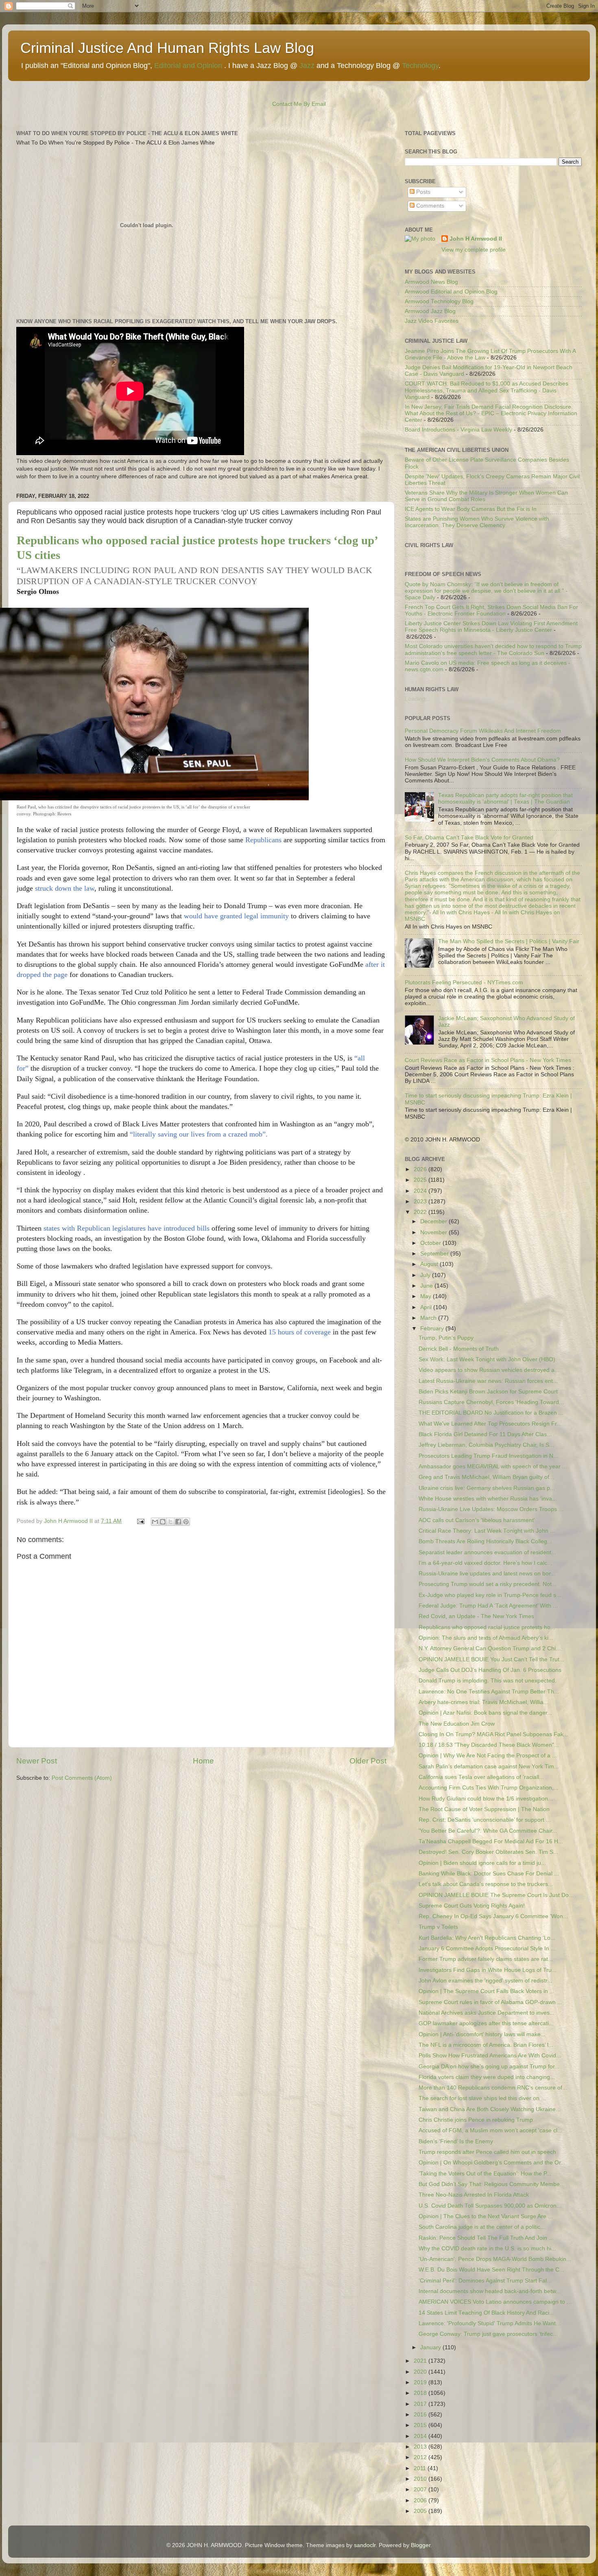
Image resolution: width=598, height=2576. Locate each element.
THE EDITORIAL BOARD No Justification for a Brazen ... (491, 1413)
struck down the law (65, 888)
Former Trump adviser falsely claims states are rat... (486, 1959)
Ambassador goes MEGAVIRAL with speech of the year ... (493, 1467)
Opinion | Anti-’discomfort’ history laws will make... (482, 2034)
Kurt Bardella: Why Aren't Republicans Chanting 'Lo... (487, 1938)
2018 (421, 2393)
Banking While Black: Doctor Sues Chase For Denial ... (489, 1874)
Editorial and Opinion (188, 66)
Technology (420, 66)
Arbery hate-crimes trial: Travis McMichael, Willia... (483, 1702)
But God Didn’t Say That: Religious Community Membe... (492, 2184)
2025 (421, 1180)
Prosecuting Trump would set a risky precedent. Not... (488, 1584)
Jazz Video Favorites (432, 321)
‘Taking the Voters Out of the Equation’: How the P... (485, 2174)
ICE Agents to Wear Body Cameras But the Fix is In (471, 509)
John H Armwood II (476, 239)
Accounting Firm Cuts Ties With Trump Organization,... (489, 1788)
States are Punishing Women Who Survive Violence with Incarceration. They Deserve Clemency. (477, 522)
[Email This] (155, 1522)
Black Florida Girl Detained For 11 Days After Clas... (485, 1434)
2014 (421, 2436)
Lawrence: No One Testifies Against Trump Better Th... (489, 1692)
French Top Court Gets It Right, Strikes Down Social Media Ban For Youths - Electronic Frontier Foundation (491, 610)
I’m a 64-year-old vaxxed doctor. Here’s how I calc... (485, 1563)
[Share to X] (170, 1522)
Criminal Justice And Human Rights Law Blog (167, 48)
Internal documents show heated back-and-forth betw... (490, 2291)
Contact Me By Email (299, 104)
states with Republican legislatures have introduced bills (125, 1228)
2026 (421, 1169)
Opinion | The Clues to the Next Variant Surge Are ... (486, 2216)
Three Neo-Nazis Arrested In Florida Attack (474, 2195)
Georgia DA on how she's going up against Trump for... (489, 2067)
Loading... (418, 555)
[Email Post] (140, 1521)
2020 (421, 2372)
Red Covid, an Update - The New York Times (476, 1616)
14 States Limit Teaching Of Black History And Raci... (486, 2313)
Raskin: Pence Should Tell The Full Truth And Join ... (486, 2238)
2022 (421, 1212)
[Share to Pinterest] (186, 1522)
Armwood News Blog (431, 282)
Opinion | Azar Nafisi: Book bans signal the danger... (485, 1713)
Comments (429, 206)
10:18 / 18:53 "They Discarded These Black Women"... (489, 1745)
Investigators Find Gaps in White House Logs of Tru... (488, 1970)
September (435, 1254)
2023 (421, 1201)
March (429, 1318)
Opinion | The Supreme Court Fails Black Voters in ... (487, 1991)
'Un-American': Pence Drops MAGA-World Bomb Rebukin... (495, 2259)
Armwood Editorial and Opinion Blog (451, 292)
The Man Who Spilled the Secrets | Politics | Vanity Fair (509, 941)
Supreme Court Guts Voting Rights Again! (472, 1906)
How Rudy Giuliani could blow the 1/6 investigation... (486, 1799)
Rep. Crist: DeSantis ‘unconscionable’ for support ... (485, 1820)
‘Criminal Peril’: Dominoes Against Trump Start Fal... (485, 2281)
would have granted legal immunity (236, 916)
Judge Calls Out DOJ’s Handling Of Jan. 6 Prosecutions (490, 1670)
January (431, 2347)
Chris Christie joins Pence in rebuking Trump (476, 2120)
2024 (421, 1191)
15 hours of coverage (300, 1332)
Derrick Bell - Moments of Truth (459, 1349)
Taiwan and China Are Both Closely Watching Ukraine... (490, 2109)
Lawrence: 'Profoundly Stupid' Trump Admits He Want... (490, 2323)
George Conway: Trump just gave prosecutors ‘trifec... (488, 2334)
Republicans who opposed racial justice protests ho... (487, 1627)
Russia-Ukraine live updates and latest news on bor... (487, 1574)
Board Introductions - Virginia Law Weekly (458, 430)
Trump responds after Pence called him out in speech (487, 2152)
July (426, 1275)
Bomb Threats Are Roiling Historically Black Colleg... (485, 1541)
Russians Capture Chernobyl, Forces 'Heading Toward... (491, 1402)
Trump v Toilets (438, 1927)
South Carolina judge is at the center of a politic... (482, 2227)
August (430, 1264)
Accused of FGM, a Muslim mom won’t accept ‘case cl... (490, 2130)
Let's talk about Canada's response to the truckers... (486, 1884)
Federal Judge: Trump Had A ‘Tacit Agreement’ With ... (488, 1606)
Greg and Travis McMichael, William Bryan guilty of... (486, 1477)
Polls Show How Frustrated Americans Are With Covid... (490, 2056)
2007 (421, 2489)
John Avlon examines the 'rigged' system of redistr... (485, 1981)
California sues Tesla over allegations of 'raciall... (481, 1777)
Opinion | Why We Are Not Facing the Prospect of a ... (488, 1756)
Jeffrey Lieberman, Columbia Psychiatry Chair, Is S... (486, 1445)
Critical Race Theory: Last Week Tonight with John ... (487, 1531)
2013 (421, 2447)
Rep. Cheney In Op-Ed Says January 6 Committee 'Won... (493, 1916)
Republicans (263, 840)
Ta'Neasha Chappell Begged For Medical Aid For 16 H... (491, 1841)
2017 (421, 2404)
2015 (421, 2425)
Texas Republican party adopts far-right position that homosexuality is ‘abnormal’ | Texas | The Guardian (505, 798)
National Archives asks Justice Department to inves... (487, 2013)
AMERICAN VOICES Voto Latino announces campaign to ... (495, 2302)
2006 (421, 2500)
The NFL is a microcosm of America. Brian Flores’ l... (486, 2045)
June (427, 1286)
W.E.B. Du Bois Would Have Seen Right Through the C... (491, 2270)
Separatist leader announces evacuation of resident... (487, 1552)
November (434, 1232)
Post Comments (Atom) (82, 1778)
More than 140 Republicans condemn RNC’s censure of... (493, 2088)
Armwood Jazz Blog (430, 311)
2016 (421, 2415)
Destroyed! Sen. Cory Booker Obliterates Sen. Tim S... (488, 1852)
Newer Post (37, 1761)
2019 (421, 2382)
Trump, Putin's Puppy (446, 1338)
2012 (421, 2457)
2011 (421, 2468)
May (427, 1296)
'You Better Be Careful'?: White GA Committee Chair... (488, 1831)
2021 (421, 2361)
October (431, 1243)
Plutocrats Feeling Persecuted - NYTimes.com (464, 982)
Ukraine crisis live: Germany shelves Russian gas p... (487, 1488)
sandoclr (365, 2545)
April (427, 1307)
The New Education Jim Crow (457, 1724)
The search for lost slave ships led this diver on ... (482, 2098)
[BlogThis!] (163, 1522)
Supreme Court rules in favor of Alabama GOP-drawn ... (490, 2002)
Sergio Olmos (38, 591)
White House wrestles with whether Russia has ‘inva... (488, 1499)
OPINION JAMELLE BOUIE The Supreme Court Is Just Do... (496, 1895)
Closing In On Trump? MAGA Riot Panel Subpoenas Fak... (493, 1734)
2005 (421, 2511)
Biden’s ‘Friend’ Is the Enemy (456, 2141)
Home (203, 1761)
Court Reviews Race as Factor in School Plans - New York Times (488, 1060)
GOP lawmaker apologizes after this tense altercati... (486, 2023)
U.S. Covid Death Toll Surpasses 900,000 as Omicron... (490, 2206)
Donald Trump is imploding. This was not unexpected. (488, 1681)
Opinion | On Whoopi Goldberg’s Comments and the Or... (492, 2163)
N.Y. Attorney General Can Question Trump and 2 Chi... (490, 1648)
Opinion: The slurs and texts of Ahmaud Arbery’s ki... (486, 1638)
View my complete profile (474, 250)
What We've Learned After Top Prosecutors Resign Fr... (490, 1424)
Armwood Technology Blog (439, 301)
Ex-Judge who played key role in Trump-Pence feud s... (490, 1595)
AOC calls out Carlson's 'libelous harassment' (477, 1520)
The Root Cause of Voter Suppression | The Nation (484, 1809)
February (433, 1329)
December (434, 1221)
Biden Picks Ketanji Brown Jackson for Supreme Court (488, 1392)
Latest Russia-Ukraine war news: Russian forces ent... (488, 1381)
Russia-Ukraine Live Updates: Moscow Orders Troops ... (491, 1509)
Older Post (368, 1761)
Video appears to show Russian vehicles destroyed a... (489, 1370)
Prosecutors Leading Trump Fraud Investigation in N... (488, 1456)
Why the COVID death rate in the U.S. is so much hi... (487, 2249)
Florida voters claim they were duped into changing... (487, 2077)
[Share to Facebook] (178, 1522)
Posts (422, 192)
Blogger (421, 2545)
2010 (421, 2479)
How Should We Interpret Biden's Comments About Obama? (482, 760)
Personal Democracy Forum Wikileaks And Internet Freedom (483, 731)
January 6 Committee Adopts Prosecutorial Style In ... (487, 1948)
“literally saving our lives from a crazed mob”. (199, 1134)
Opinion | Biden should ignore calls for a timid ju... (482, 1863)
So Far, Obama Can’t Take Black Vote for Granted (469, 838)
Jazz (307, 66)
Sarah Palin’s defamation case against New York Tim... (489, 1767)
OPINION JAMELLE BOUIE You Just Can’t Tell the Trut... (491, 1659)
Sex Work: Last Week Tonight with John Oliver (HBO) (487, 1359)
